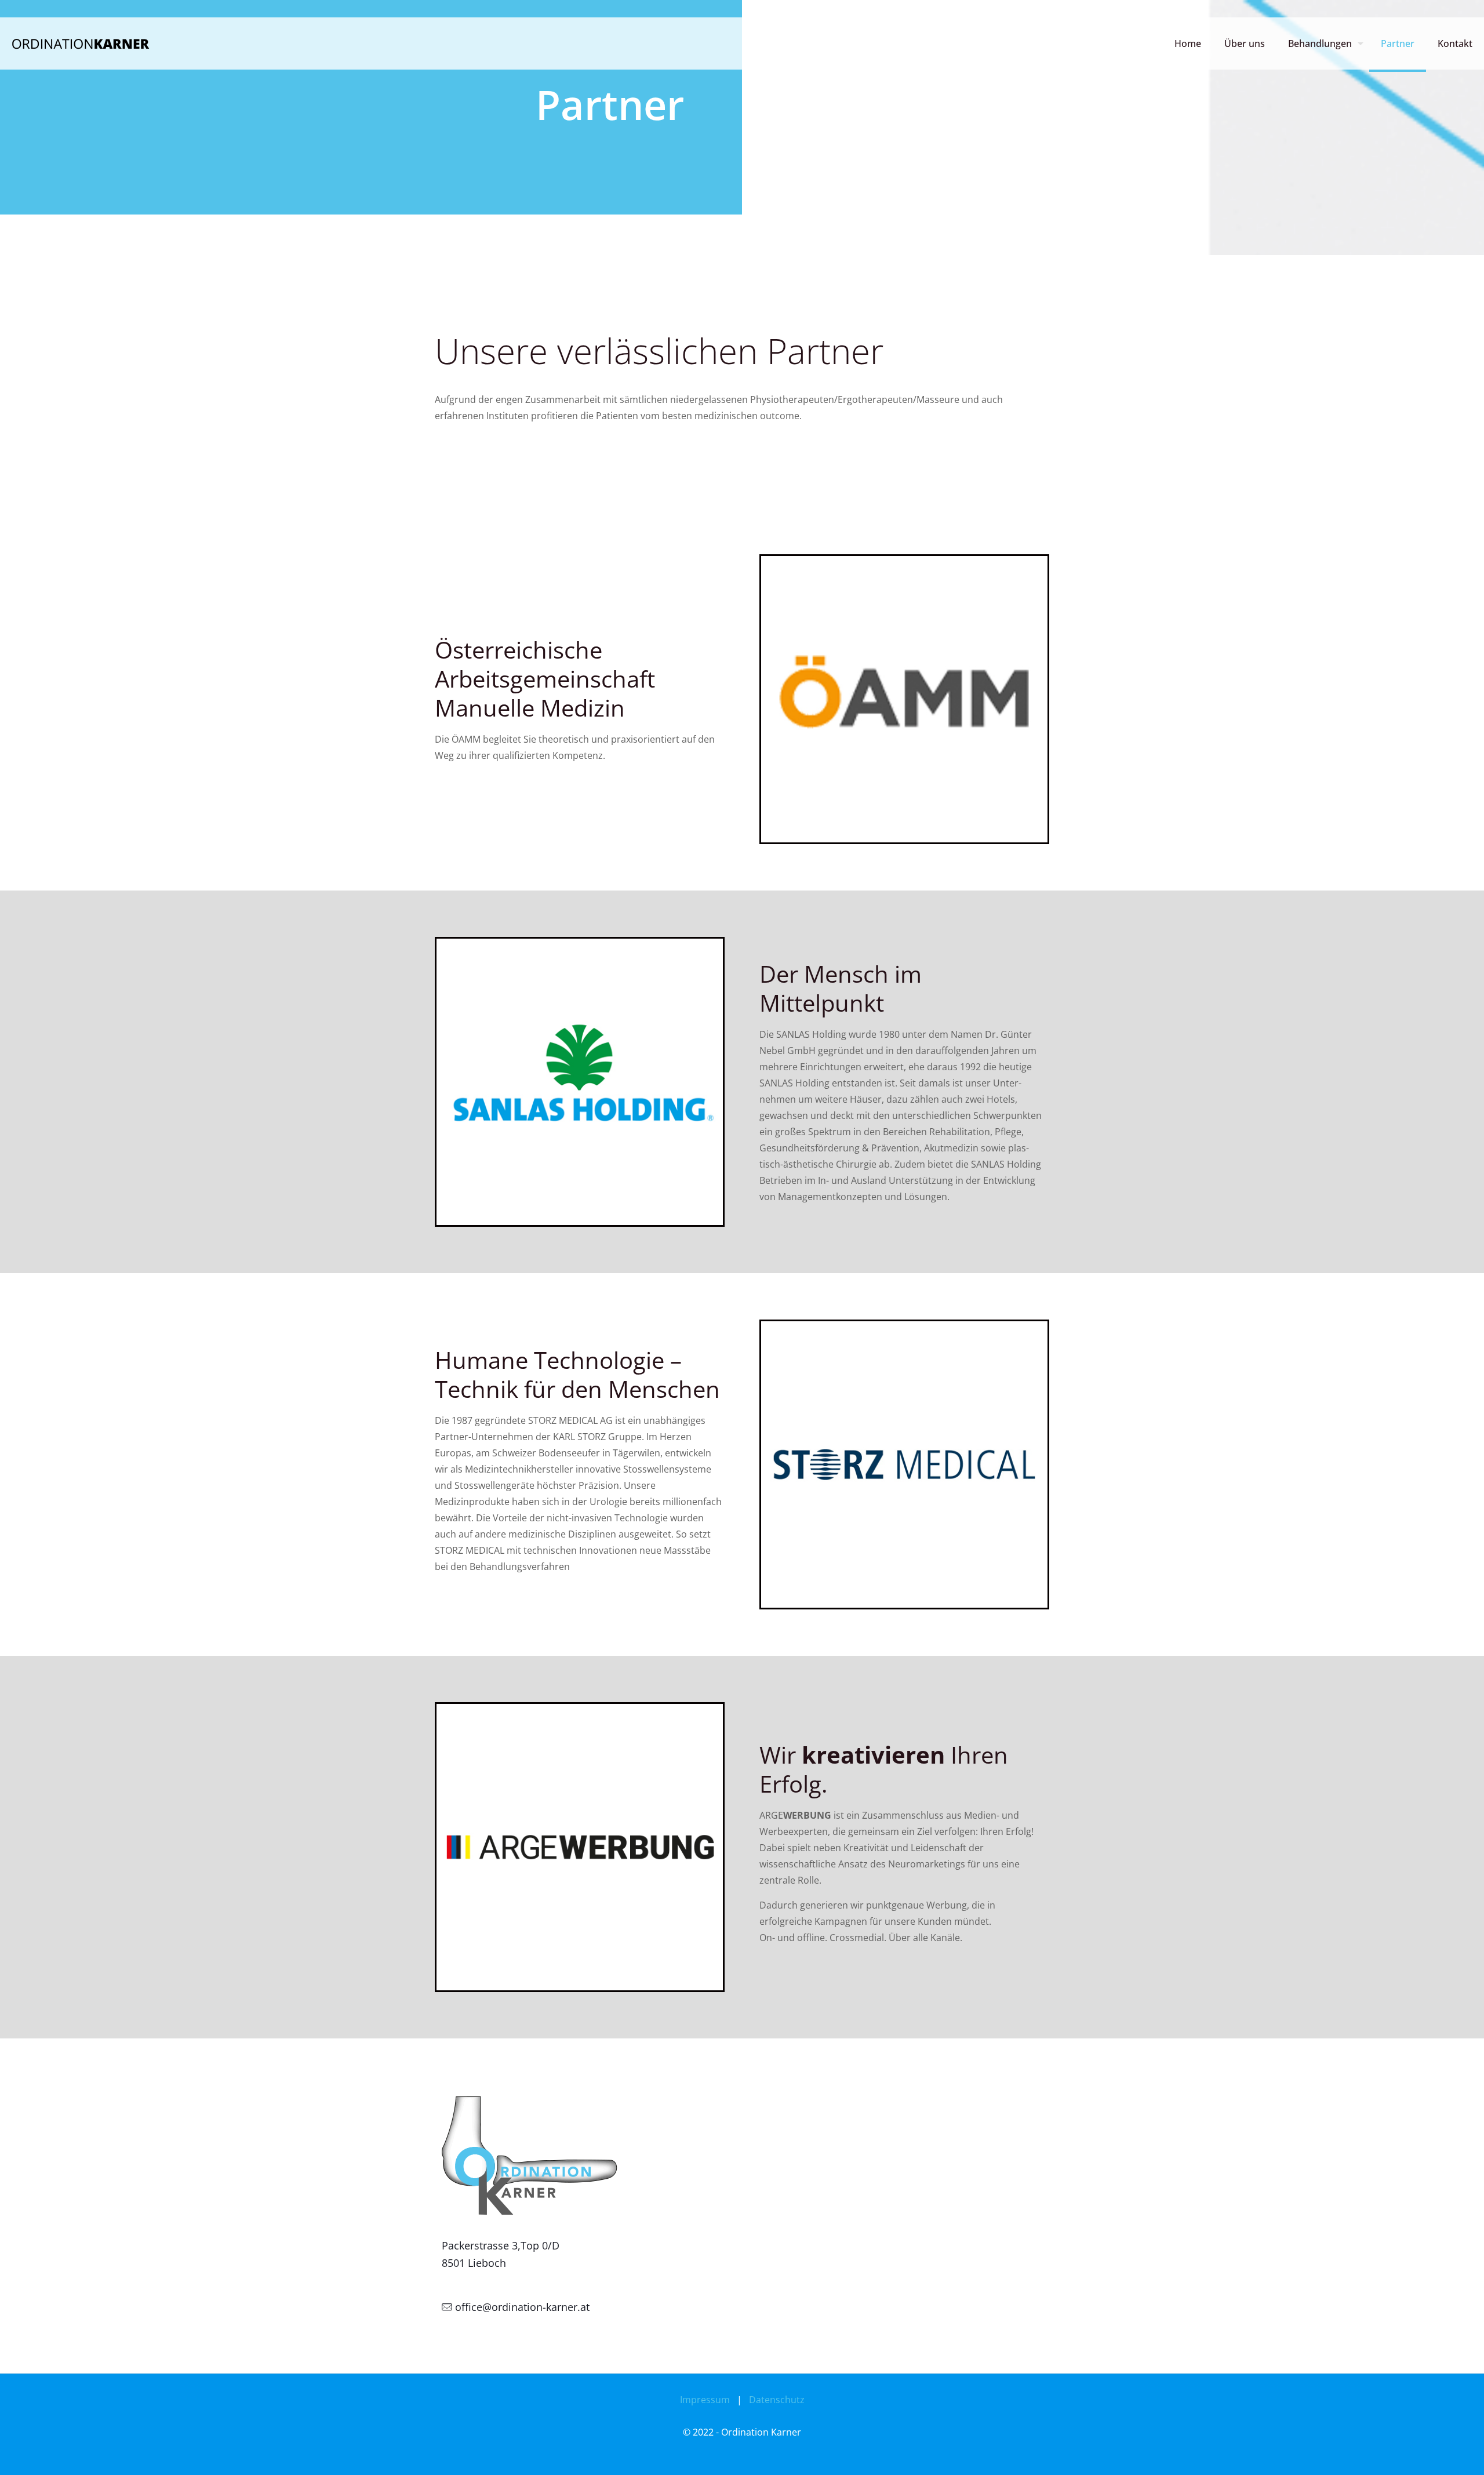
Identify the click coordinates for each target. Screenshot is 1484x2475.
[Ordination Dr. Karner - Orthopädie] (82, 43)
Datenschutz (777, 2400)
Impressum (705, 2400)
